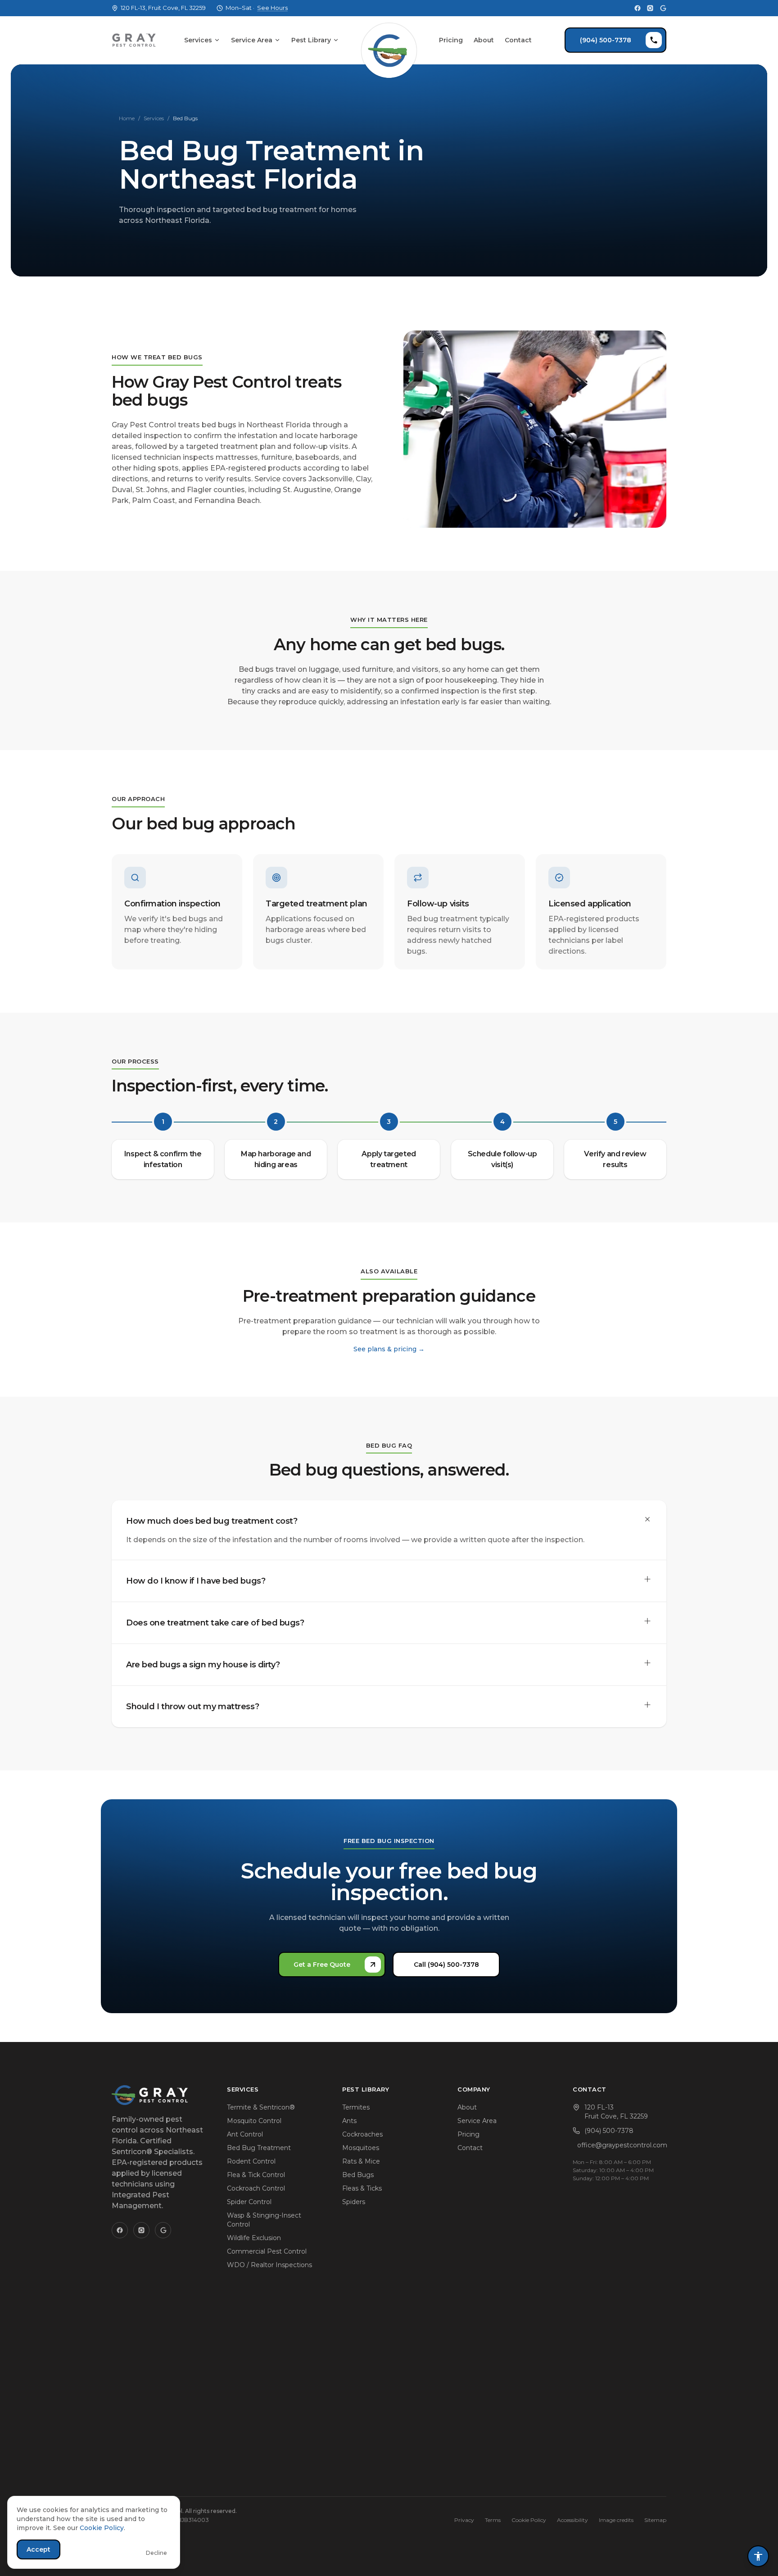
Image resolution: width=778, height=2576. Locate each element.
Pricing (451, 40)
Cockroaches (362, 2134)
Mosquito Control (254, 2121)
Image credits (616, 2520)
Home (127, 118)
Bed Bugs (358, 2175)
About (484, 40)
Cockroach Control (256, 2188)
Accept (38, 2549)
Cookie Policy (529, 2520)
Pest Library (311, 40)
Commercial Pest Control (267, 2251)
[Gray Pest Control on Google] (663, 8)
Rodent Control (251, 2161)
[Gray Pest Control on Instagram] (650, 8)
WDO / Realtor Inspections (269, 2265)
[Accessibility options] (758, 2556)
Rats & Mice (361, 2161)
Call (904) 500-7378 (446, 1965)
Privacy (464, 2520)
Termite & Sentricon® (261, 2107)
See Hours (272, 8)
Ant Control (245, 2134)
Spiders (354, 2202)
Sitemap (655, 2520)
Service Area (252, 40)
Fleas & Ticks (362, 2188)
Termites (356, 2107)
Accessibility (572, 2520)
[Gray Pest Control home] (389, 40)
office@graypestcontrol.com (622, 2145)
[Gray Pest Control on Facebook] (638, 8)
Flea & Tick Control (256, 2175)
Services (198, 40)
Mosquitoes (361, 2148)
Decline (156, 2553)
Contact (518, 40)
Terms (493, 2520)
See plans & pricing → (389, 1349)
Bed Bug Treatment (259, 2148)
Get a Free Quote (322, 1965)
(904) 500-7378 (606, 40)
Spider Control (249, 2202)
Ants (349, 2121)
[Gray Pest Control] (134, 40)
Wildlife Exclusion (254, 2238)
